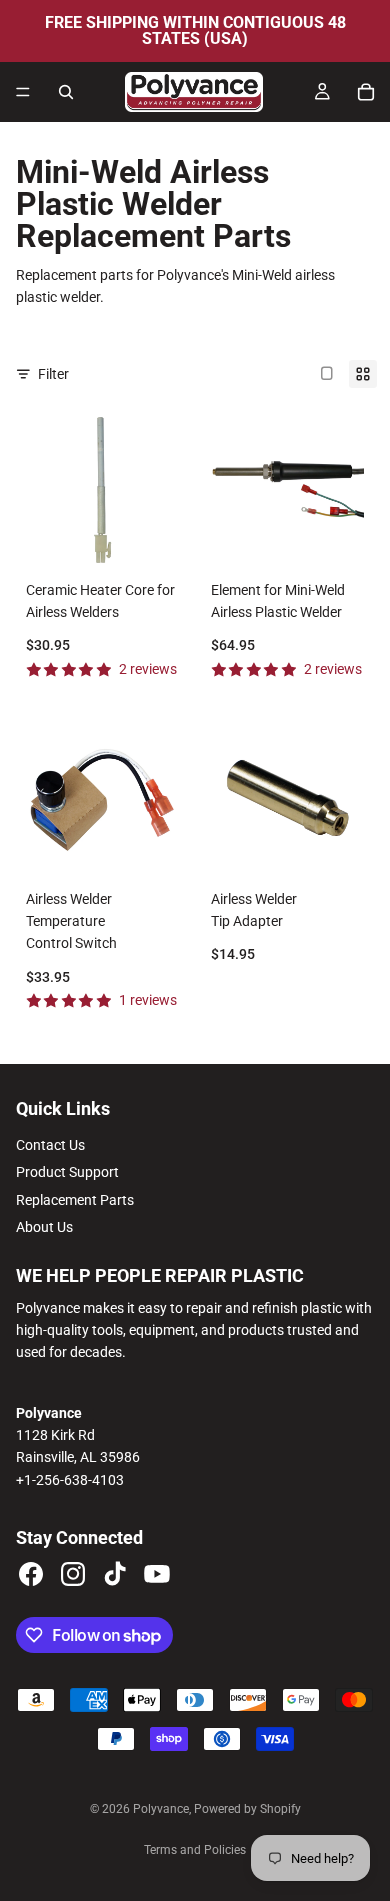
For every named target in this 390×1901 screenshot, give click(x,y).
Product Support (67, 1172)
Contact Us (50, 1145)
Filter (53, 374)
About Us (44, 1227)
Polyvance (161, 1809)
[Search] (66, 92)
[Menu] (23, 92)
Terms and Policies (195, 1850)
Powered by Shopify (247, 1809)
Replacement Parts (75, 1200)
